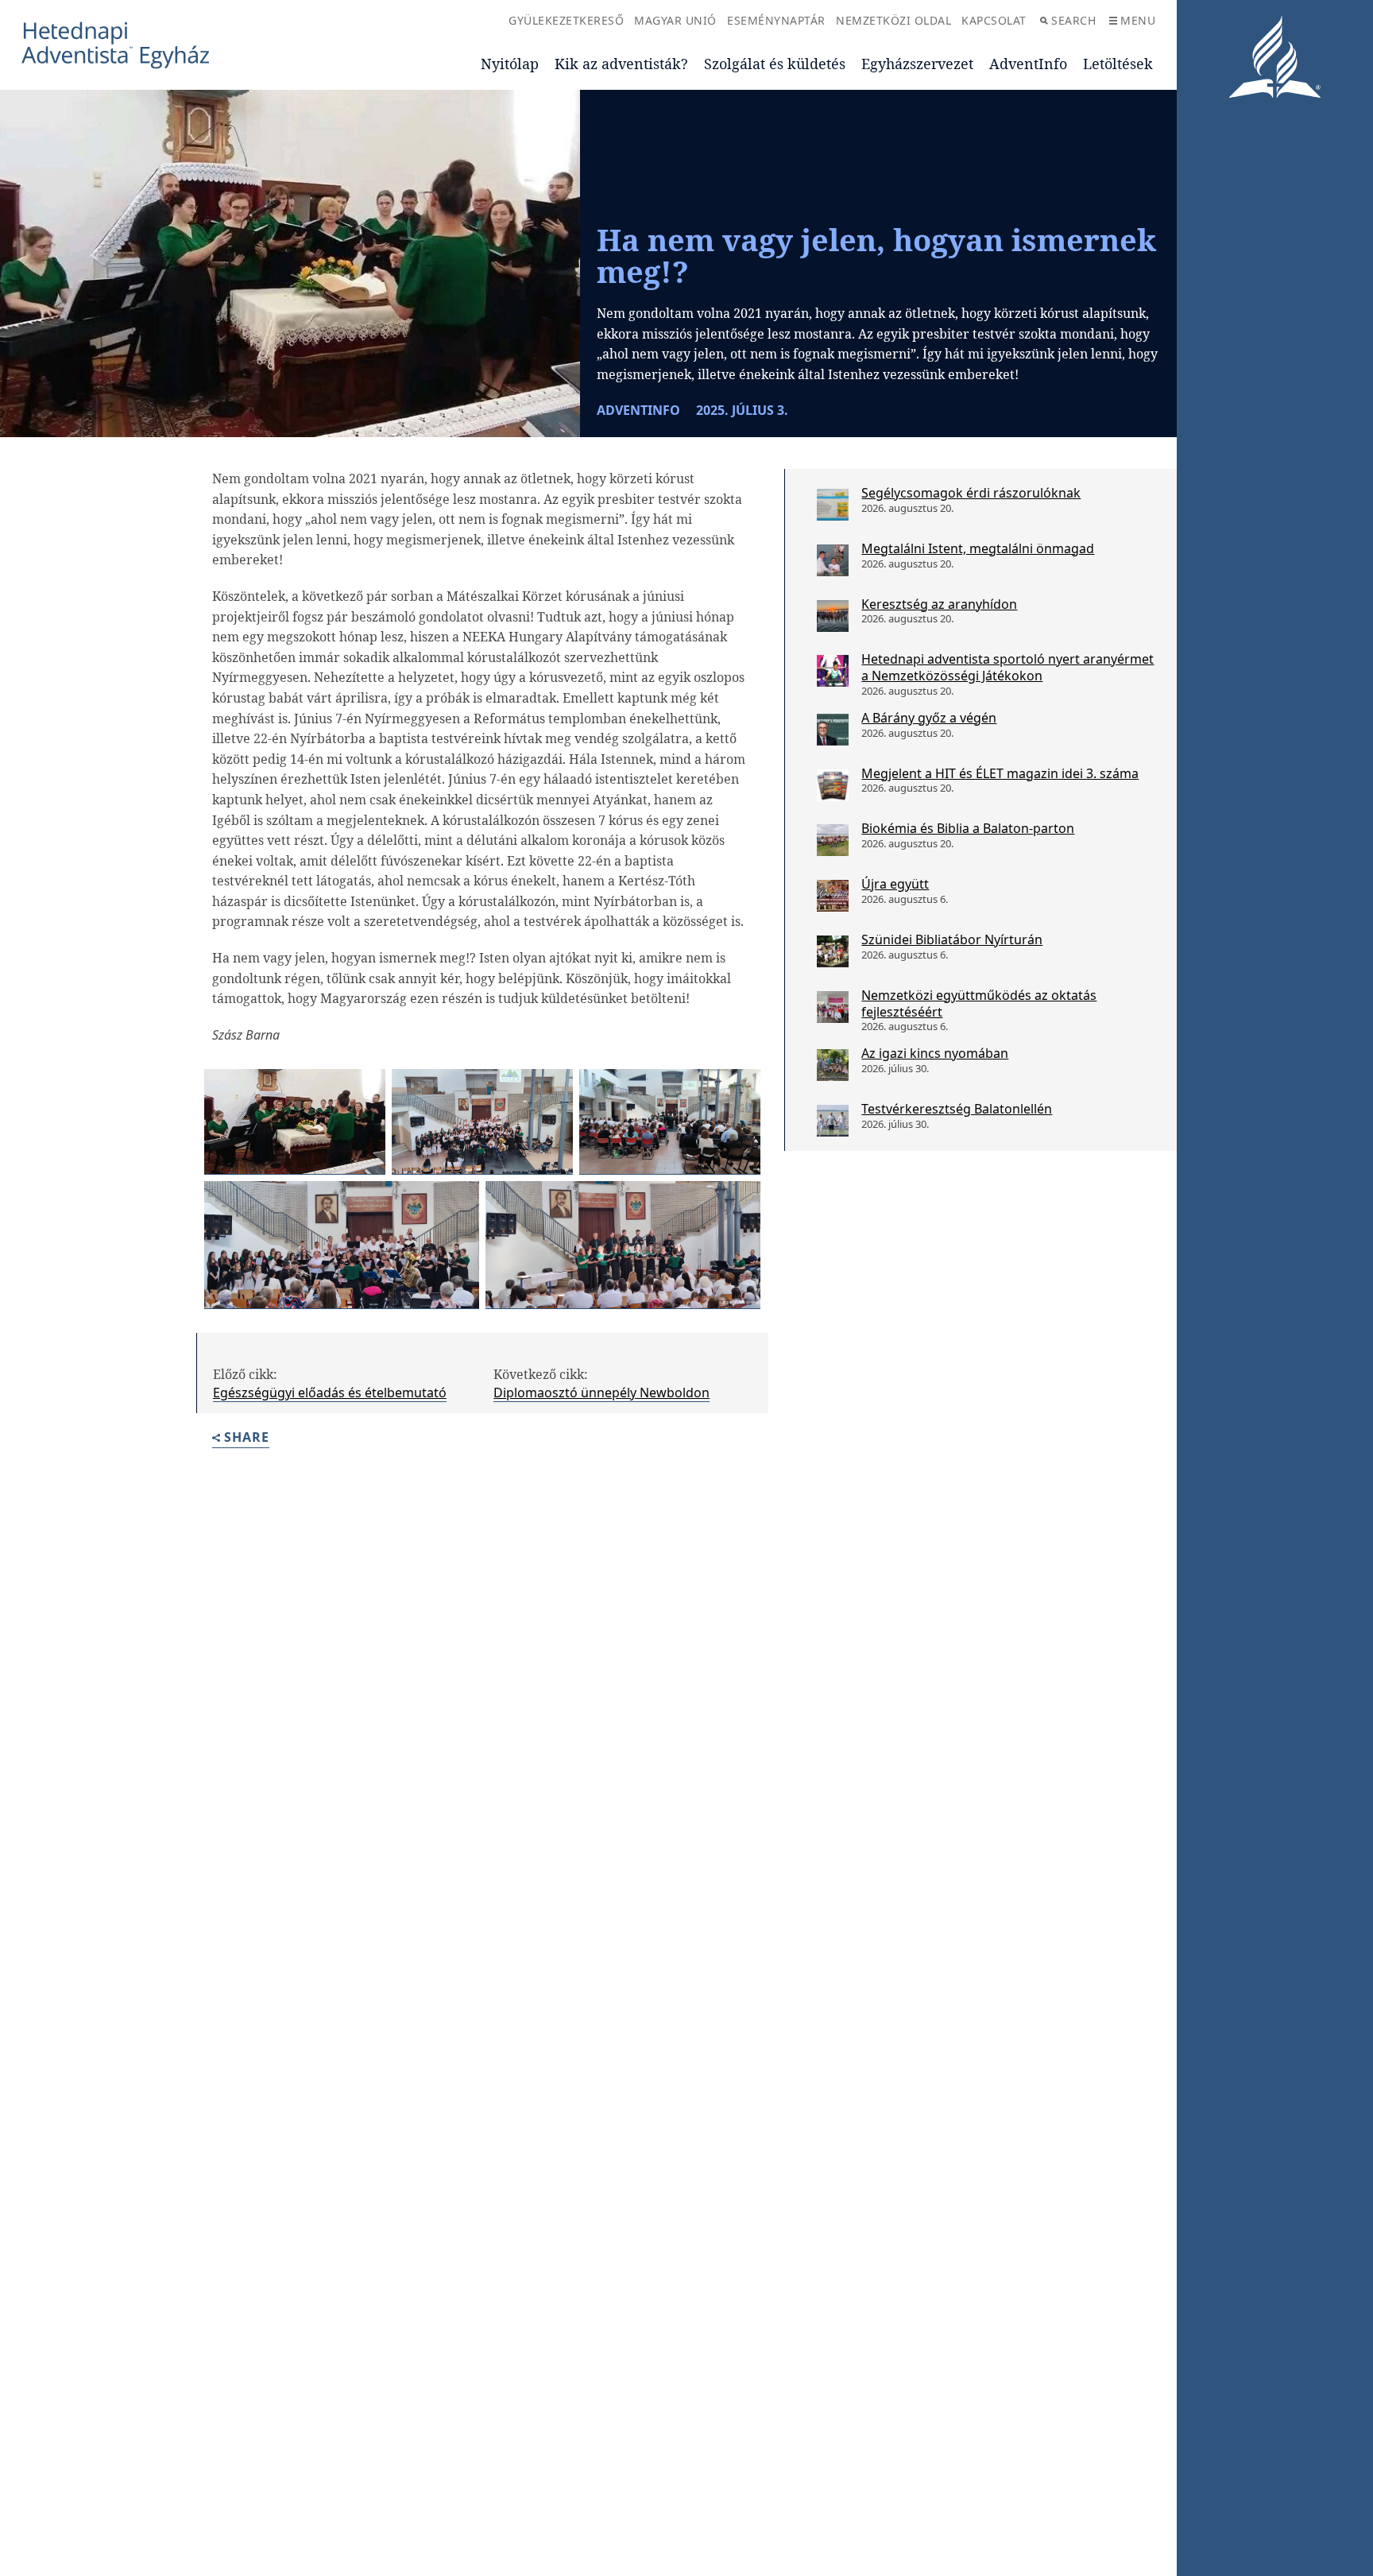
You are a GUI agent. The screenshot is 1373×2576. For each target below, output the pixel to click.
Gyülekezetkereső (566, 20)
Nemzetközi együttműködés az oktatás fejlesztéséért (979, 1003)
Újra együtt (895, 884)
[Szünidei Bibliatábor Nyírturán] (833, 951)
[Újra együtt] (833, 896)
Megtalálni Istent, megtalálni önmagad (978, 548)
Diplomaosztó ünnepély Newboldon (601, 1393)
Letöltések (1118, 64)
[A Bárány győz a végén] (833, 730)
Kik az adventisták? (621, 64)
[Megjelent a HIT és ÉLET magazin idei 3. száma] (833, 785)
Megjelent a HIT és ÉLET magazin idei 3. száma (1000, 773)
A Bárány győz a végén (929, 718)
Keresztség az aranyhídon (939, 604)
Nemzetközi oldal (893, 20)
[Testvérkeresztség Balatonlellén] (833, 1121)
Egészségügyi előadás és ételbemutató (330, 1393)
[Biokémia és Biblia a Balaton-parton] (833, 840)
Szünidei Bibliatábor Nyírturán (952, 939)
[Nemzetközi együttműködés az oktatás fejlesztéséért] (833, 1007)
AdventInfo (1028, 64)
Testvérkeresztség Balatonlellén (957, 1109)
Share (247, 1438)
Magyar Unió (675, 20)
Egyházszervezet (917, 64)
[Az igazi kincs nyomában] (833, 1065)
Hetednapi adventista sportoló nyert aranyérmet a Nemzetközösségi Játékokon (1008, 667)
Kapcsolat (994, 20)
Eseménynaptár (776, 20)
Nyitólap (510, 64)
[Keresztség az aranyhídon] (833, 616)
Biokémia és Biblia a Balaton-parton (968, 828)
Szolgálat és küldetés (775, 64)
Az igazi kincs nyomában (935, 1053)
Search (1073, 20)
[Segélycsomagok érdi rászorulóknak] (833, 505)
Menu (1138, 20)
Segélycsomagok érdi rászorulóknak (971, 493)
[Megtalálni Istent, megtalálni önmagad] (833, 560)
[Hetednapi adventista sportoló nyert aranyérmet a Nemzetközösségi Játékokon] (833, 671)
